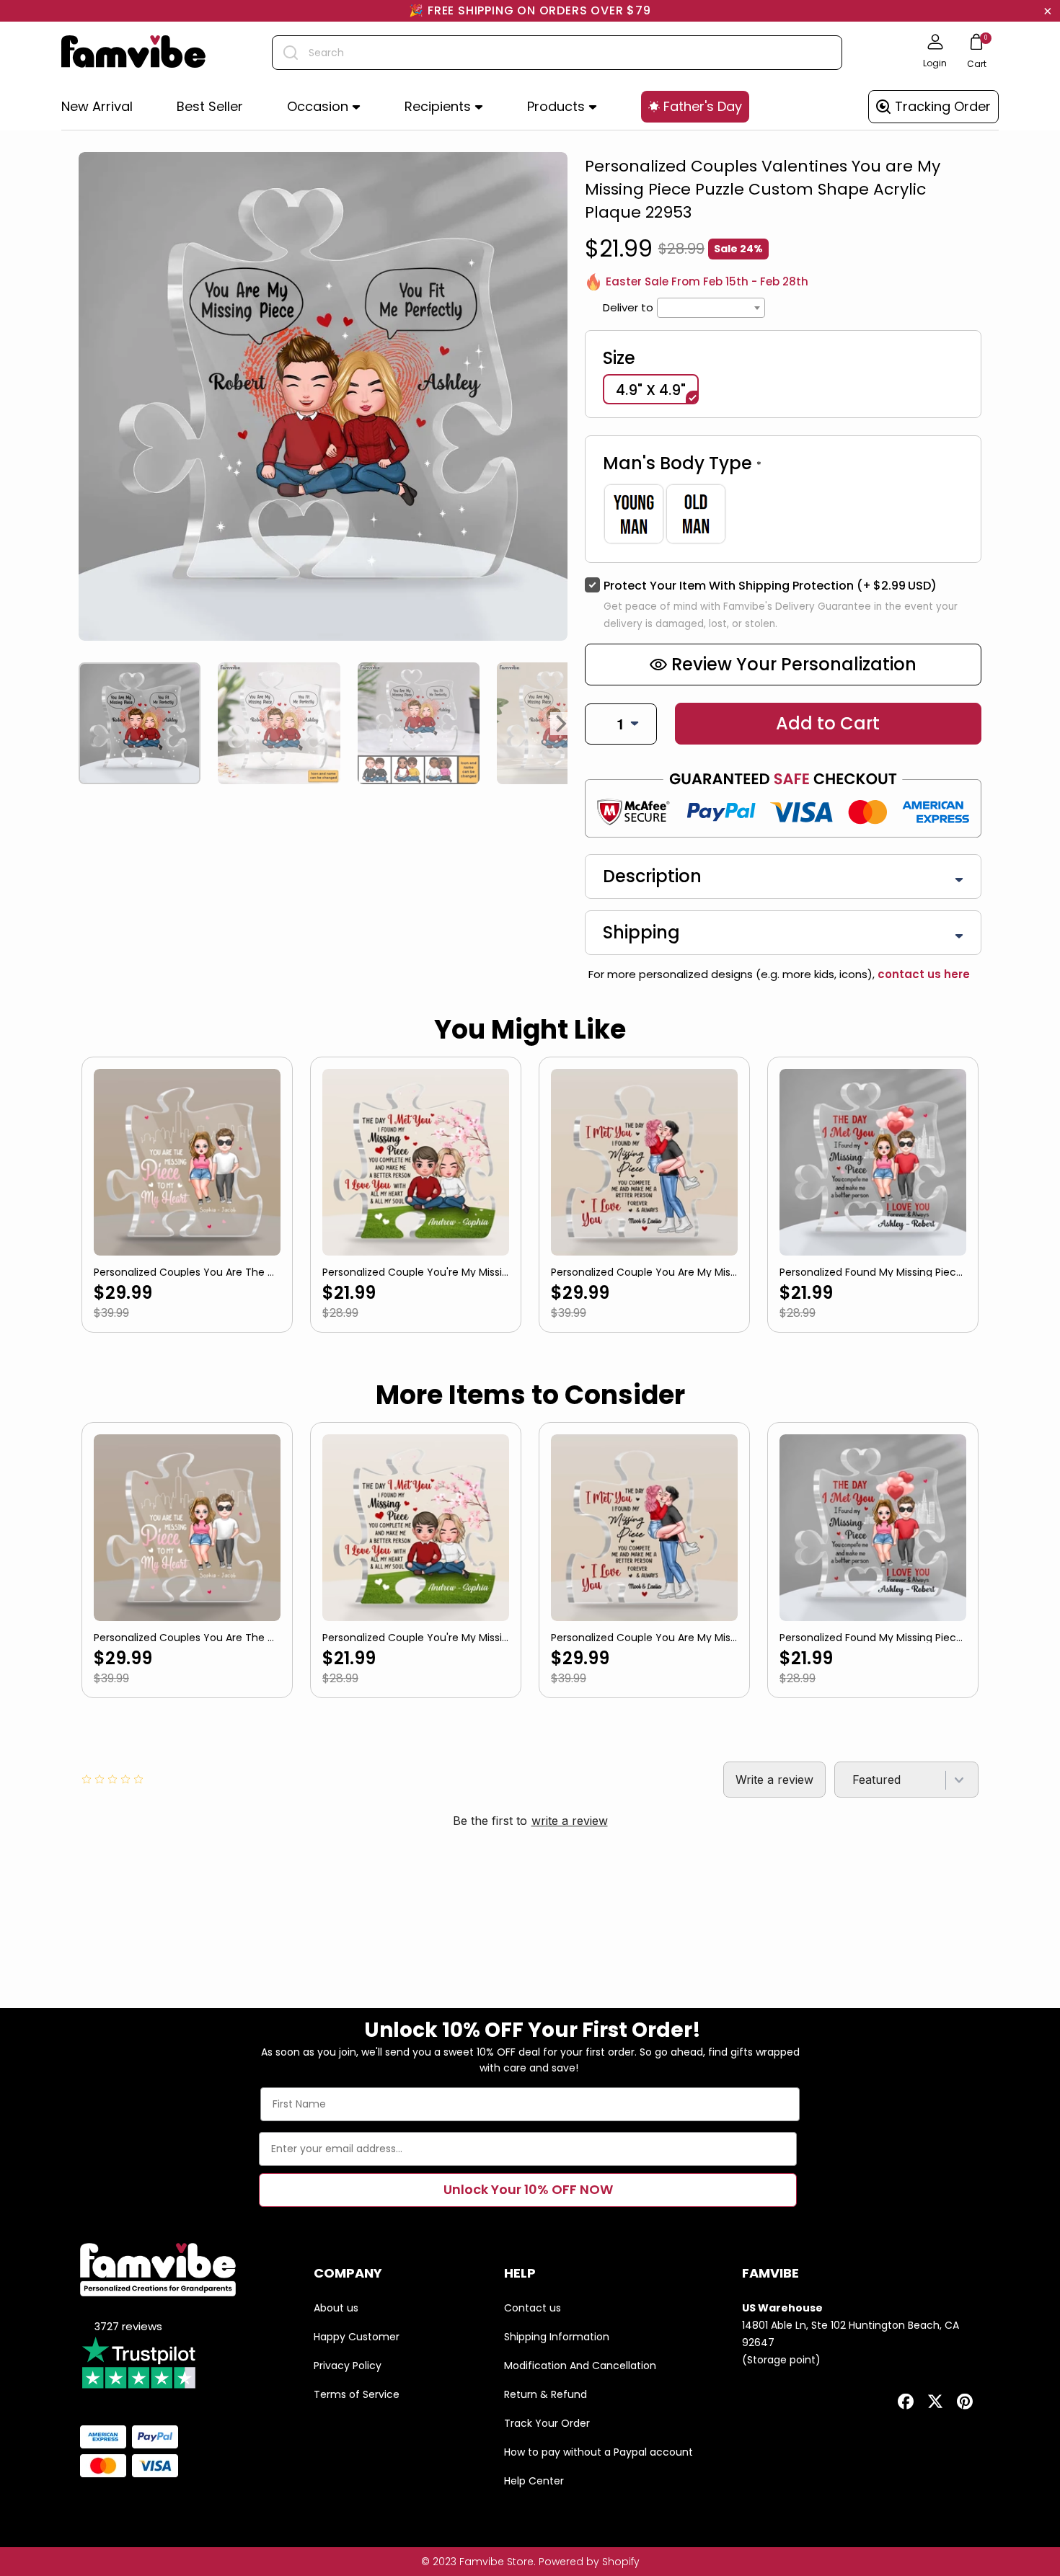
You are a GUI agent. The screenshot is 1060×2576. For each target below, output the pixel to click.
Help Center (534, 2481)
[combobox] (557, 53)
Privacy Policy (348, 2366)
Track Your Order (547, 2423)
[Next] (562, 724)
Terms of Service (357, 2394)
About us (336, 2308)
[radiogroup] (783, 514)
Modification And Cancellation (580, 2366)
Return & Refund (546, 2394)
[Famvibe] (133, 53)
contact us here (922, 974)
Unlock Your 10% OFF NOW (528, 2189)
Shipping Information (557, 2337)
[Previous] (84, 724)
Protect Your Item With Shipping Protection (770, 586)
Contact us (533, 2308)
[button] (324, 107)
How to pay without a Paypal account (599, 2452)
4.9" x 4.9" (651, 390)
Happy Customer (357, 2337)
